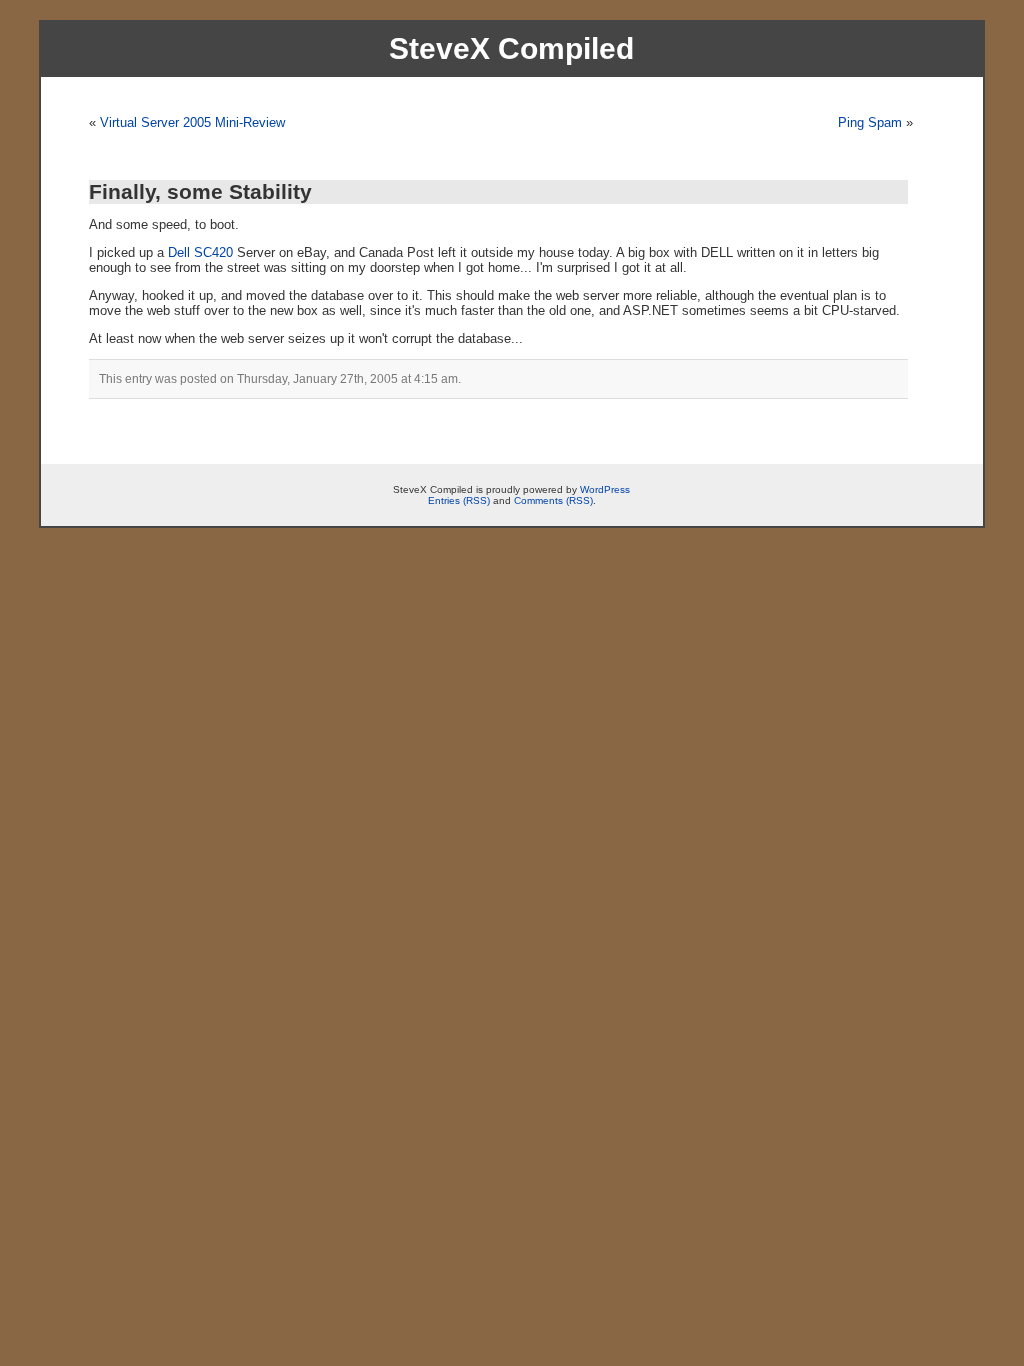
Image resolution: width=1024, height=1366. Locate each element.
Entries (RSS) (459, 500)
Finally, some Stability (200, 191)
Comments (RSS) (553, 500)
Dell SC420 (200, 252)
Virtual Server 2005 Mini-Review (192, 122)
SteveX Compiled (511, 48)
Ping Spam (870, 122)
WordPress (605, 489)
